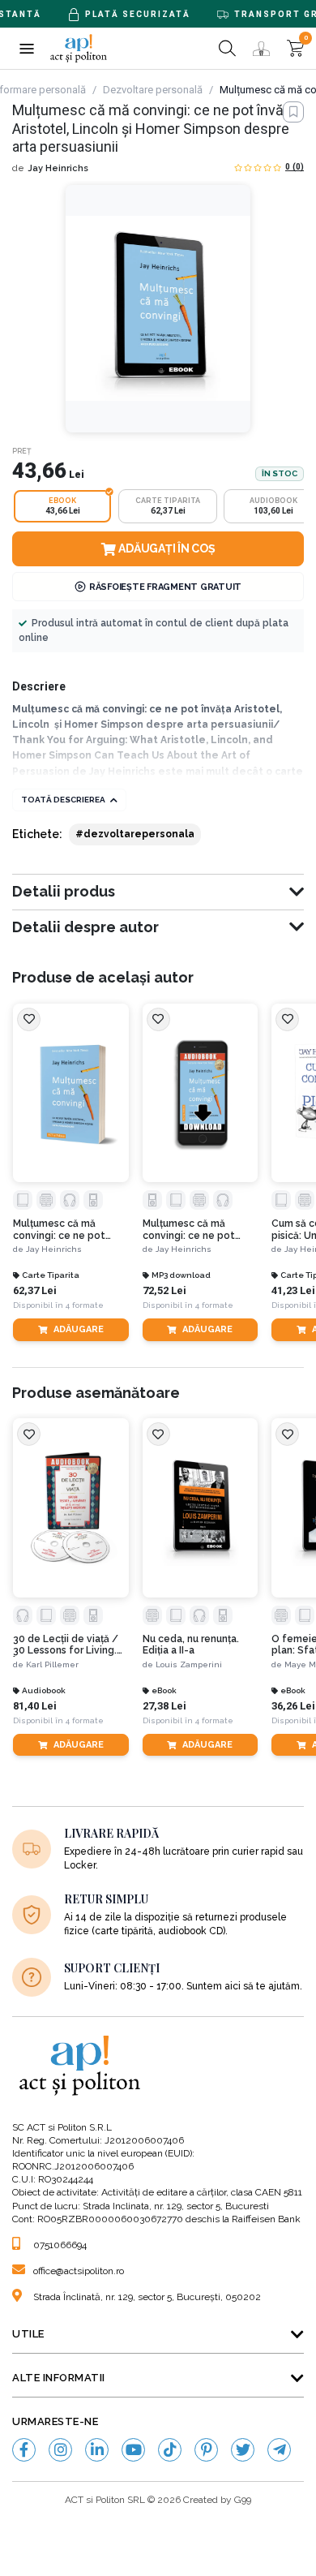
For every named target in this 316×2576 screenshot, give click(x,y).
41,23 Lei (293, 1290)
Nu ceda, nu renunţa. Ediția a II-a (191, 1645)
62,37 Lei (35, 1290)
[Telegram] (279, 2450)
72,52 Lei (164, 1290)
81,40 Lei (35, 1706)
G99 (243, 2500)
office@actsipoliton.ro (79, 2271)
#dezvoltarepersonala (135, 834)
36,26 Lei (293, 1706)
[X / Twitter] (243, 2450)
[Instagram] (60, 2450)
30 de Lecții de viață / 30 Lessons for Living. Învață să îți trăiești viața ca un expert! (70, 1645)
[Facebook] (24, 2450)
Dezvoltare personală (153, 90)
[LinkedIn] (97, 2450)
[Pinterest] (206, 2450)
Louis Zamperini (189, 1664)
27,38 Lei (164, 1706)
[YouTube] (133, 2450)
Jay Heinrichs (58, 168)
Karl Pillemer (52, 1664)
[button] (26, 48)
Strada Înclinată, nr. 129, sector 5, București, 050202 (147, 2297)
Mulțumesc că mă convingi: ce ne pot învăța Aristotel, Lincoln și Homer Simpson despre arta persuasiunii (70, 1230)
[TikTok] (170, 2450)
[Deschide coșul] (295, 48)
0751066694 (60, 2245)
